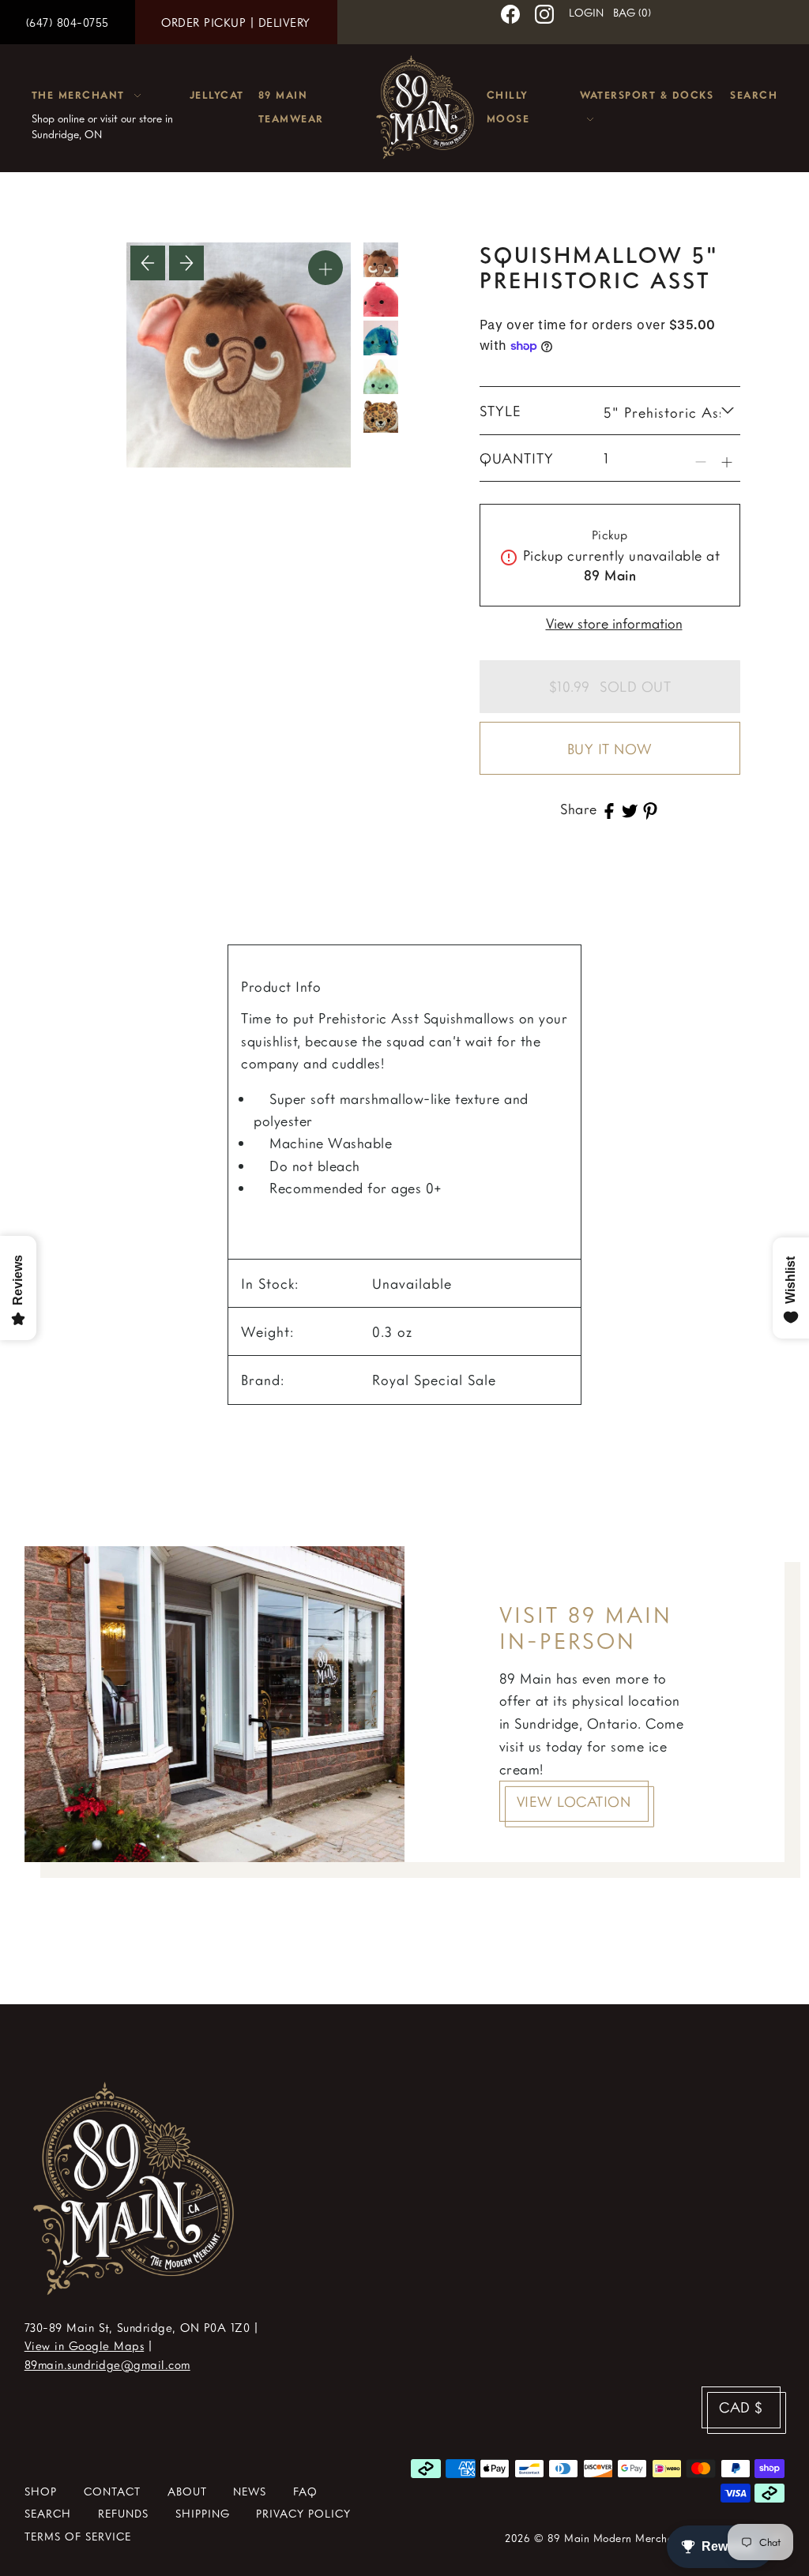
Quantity (517, 458)
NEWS (250, 2491)
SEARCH (48, 2513)
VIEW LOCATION (574, 1801)
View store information (614, 623)
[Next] (186, 263)
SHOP (41, 2491)
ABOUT (187, 2491)
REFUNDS (123, 2513)
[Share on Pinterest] (650, 809)
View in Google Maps (85, 2345)
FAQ (305, 2491)
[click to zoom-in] (325, 268)
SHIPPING (203, 2513)
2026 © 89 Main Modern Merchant (594, 2538)
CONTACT (112, 2491)
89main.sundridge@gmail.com (107, 2364)
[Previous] (148, 263)
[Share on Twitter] (630, 809)
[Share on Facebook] (609, 809)
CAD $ (741, 2407)
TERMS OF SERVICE (78, 2536)
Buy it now (610, 749)
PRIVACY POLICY (303, 2513)
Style (500, 411)
